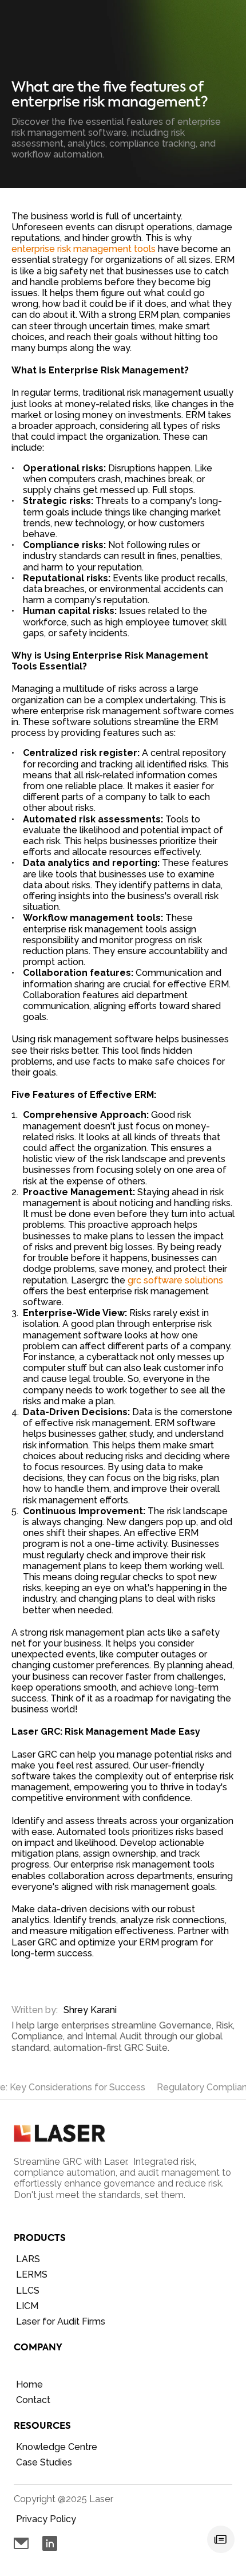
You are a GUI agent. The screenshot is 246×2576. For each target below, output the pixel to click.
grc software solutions (175, 1280)
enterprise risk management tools (84, 249)
